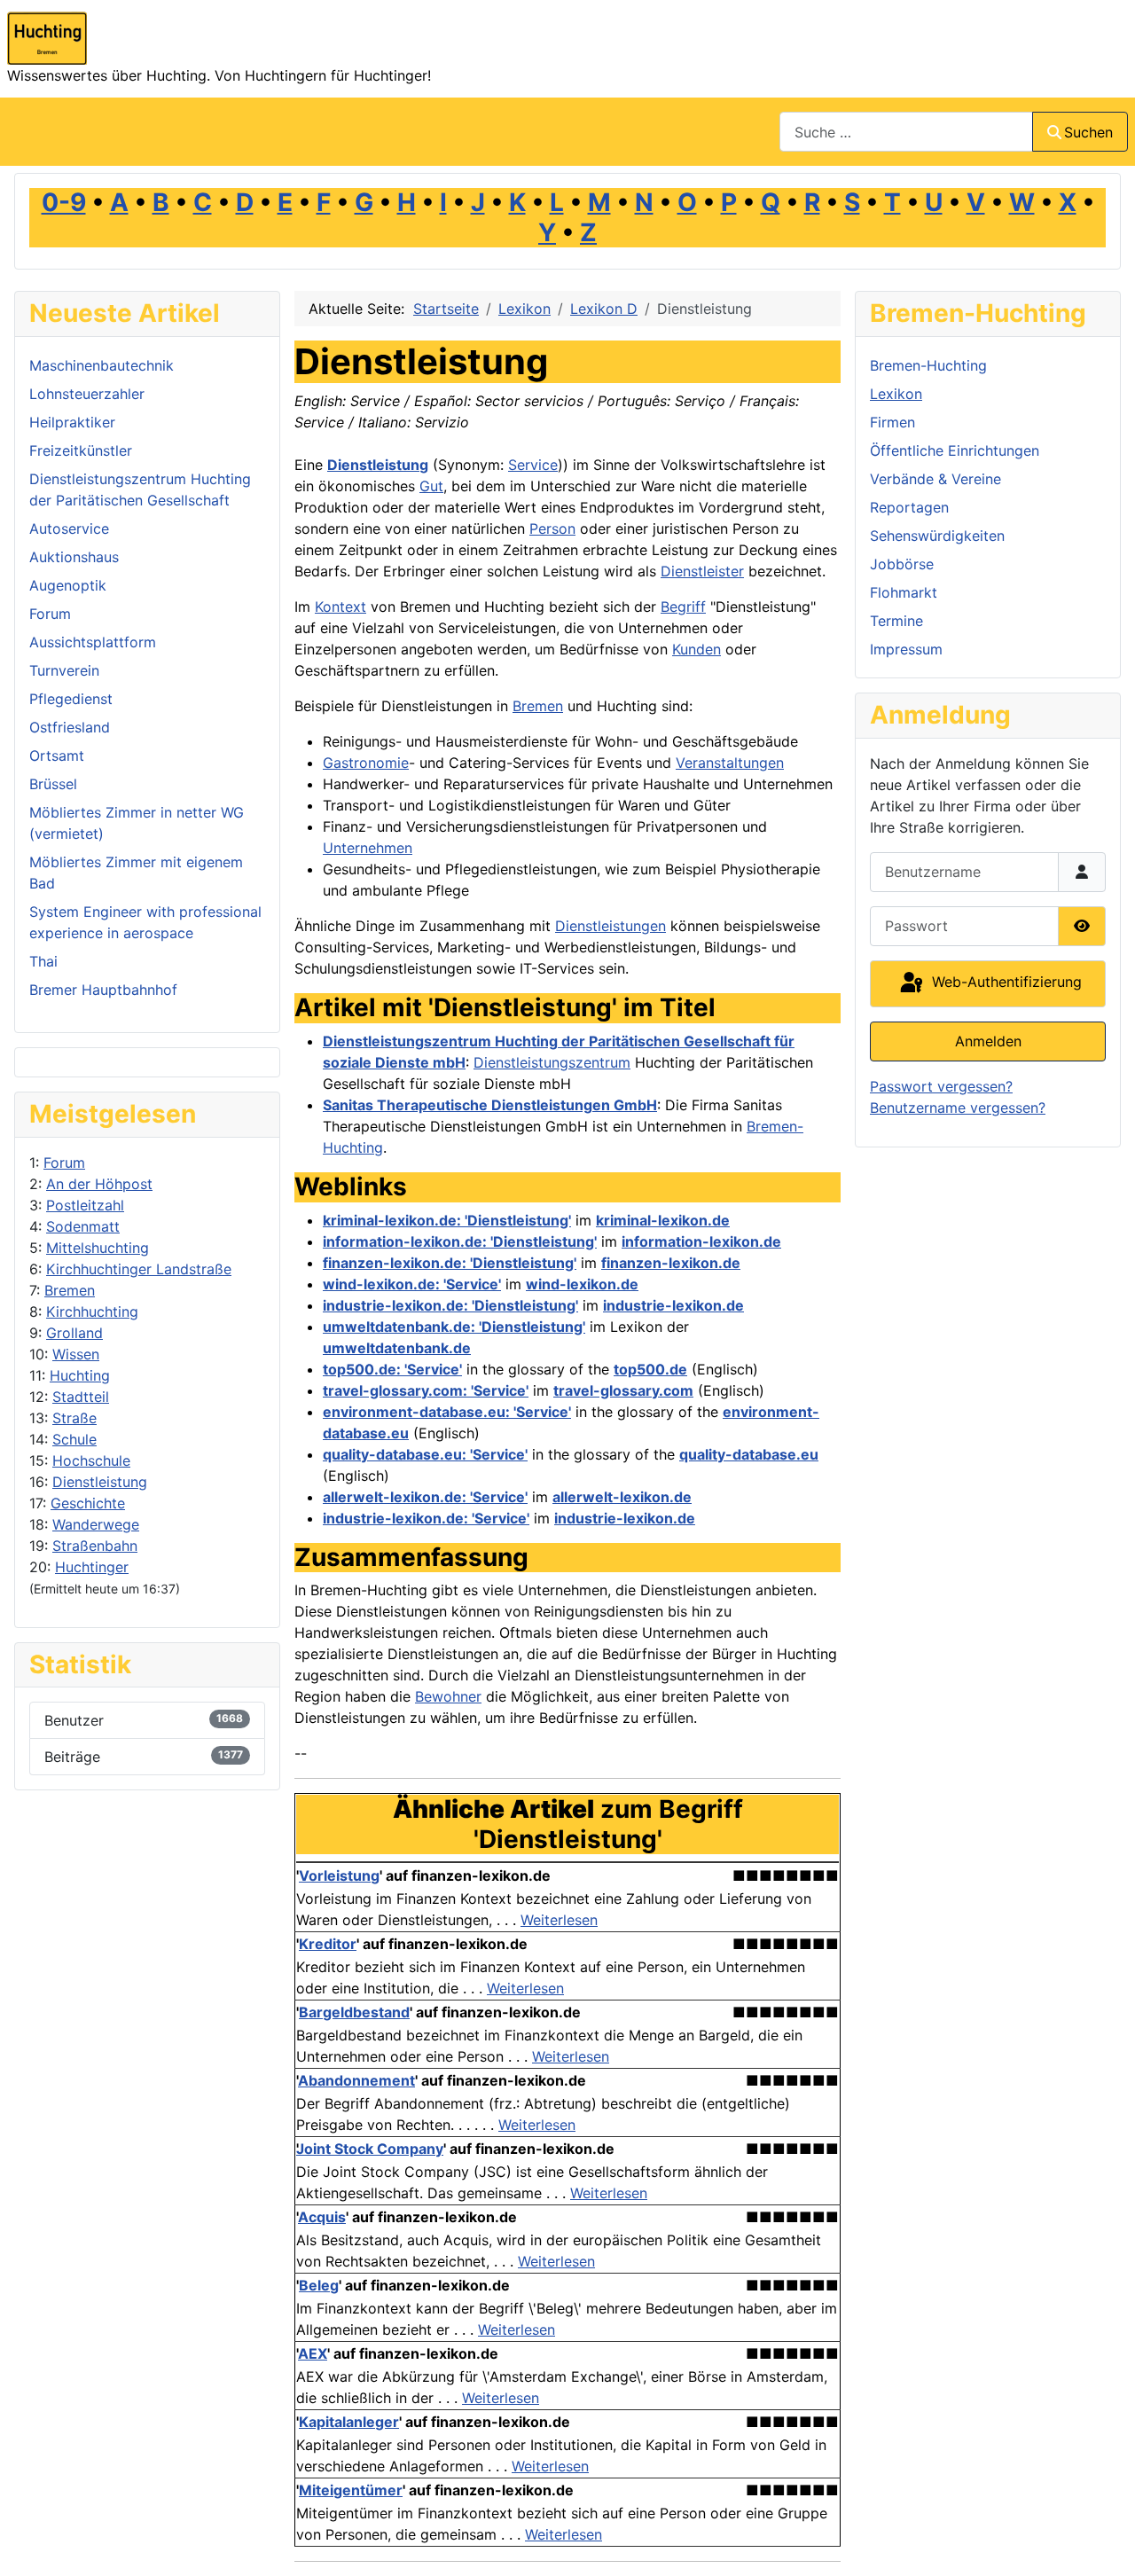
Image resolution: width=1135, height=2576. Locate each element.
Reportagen (909, 507)
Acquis (322, 2217)
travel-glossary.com (623, 1390)
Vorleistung (339, 1875)
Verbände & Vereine (935, 479)
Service (533, 465)
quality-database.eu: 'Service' (425, 1454)
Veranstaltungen (730, 763)
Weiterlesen (559, 1920)
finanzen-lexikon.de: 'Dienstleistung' (450, 1263)
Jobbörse (902, 564)
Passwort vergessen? (941, 1086)
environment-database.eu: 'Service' (447, 1412)
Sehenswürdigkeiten (937, 536)
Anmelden (988, 1041)
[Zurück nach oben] (1104, 2543)
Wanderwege (96, 1524)
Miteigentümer (351, 2490)
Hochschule (91, 1460)
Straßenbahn (95, 1546)
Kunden (697, 649)
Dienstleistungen (611, 926)
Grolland (74, 1333)
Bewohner (448, 1696)
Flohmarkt (904, 592)
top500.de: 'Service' (392, 1369)
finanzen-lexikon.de (671, 1263)
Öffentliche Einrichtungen (955, 450)
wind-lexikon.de (582, 1284)
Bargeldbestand (354, 2012)
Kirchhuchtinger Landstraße (139, 1269)
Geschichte (88, 1503)
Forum (64, 1163)
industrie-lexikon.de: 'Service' (426, 1518)
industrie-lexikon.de (673, 1305)
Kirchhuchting (92, 1311)
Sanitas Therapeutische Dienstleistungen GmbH (490, 1105)
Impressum (906, 649)
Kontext (340, 607)
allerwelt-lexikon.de (622, 1497)
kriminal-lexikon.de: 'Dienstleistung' (447, 1220)
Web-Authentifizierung (1005, 983)
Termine (896, 621)
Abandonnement (356, 2080)
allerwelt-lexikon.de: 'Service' (425, 1497)
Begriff (683, 607)
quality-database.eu (749, 1454)
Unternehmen (368, 848)
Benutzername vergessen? (958, 1108)
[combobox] (906, 132)
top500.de (650, 1369)
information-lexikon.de (701, 1241)
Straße (74, 1418)
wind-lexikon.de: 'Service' (412, 1284)
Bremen (70, 1290)
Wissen (76, 1354)
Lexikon (896, 394)
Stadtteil (81, 1397)
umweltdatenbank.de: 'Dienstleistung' (454, 1327)
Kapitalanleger (349, 2422)
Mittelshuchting (98, 1248)
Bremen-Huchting (928, 365)
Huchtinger (92, 1567)
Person (552, 529)
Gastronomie (366, 763)
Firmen (892, 422)
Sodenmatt (83, 1226)
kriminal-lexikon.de (663, 1220)
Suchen (1088, 132)
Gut (431, 486)
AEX (313, 2353)
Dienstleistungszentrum (552, 1062)
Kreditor (328, 1944)
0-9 (64, 202)
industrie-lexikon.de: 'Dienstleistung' (450, 1305)
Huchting (80, 1375)
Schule (74, 1439)
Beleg (319, 2285)
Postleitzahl (85, 1205)
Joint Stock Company (370, 2149)
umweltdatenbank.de (397, 1348)
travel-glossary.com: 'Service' (426, 1390)
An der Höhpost (99, 1184)
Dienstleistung (100, 1482)
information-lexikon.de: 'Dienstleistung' (460, 1241)
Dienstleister (702, 571)
